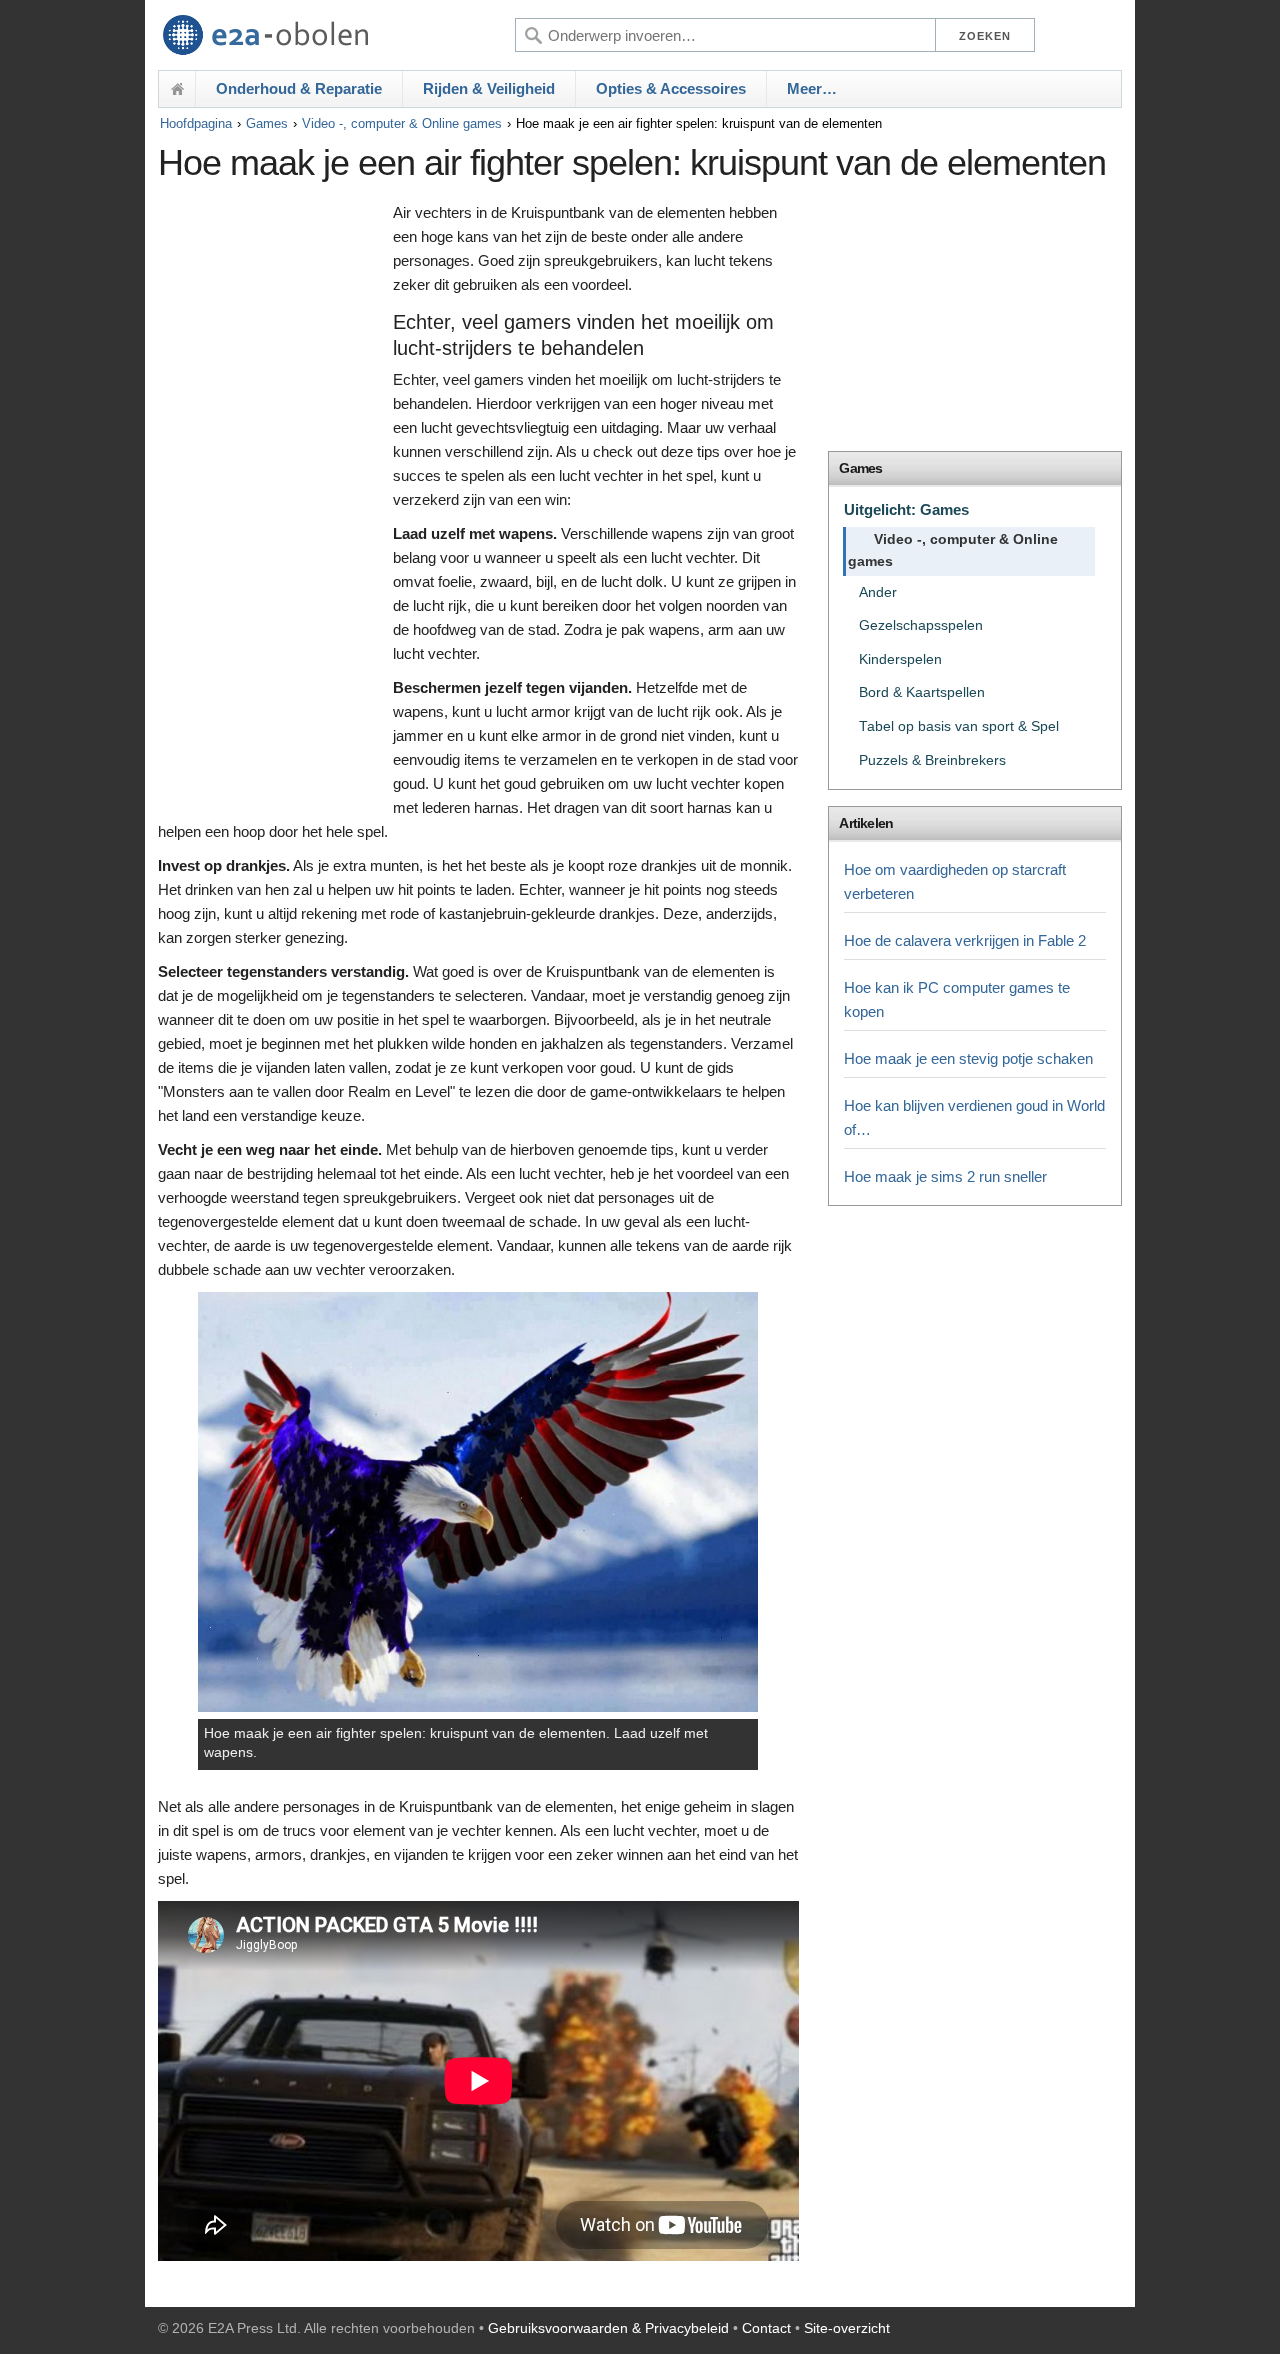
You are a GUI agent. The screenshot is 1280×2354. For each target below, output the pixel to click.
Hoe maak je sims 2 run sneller (945, 1176)
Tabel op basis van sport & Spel (959, 726)
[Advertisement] (270, 507)
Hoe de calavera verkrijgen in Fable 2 (965, 940)
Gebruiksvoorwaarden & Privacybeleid (608, 2328)
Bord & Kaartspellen (922, 692)
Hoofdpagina (196, 123)
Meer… (812, 88)
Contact (766, 2328)
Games (267, 123)
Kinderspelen (900, 659)
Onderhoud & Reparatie (299, 88)
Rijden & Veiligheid (489, 88)
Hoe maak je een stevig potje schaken (968, 1058)
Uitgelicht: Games (906, 509)
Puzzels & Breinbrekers (932, 760)
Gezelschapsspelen (921, 625)
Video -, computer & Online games (402, 123)
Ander (878, 592)
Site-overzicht (847, 2328)
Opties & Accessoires (671, 88)
